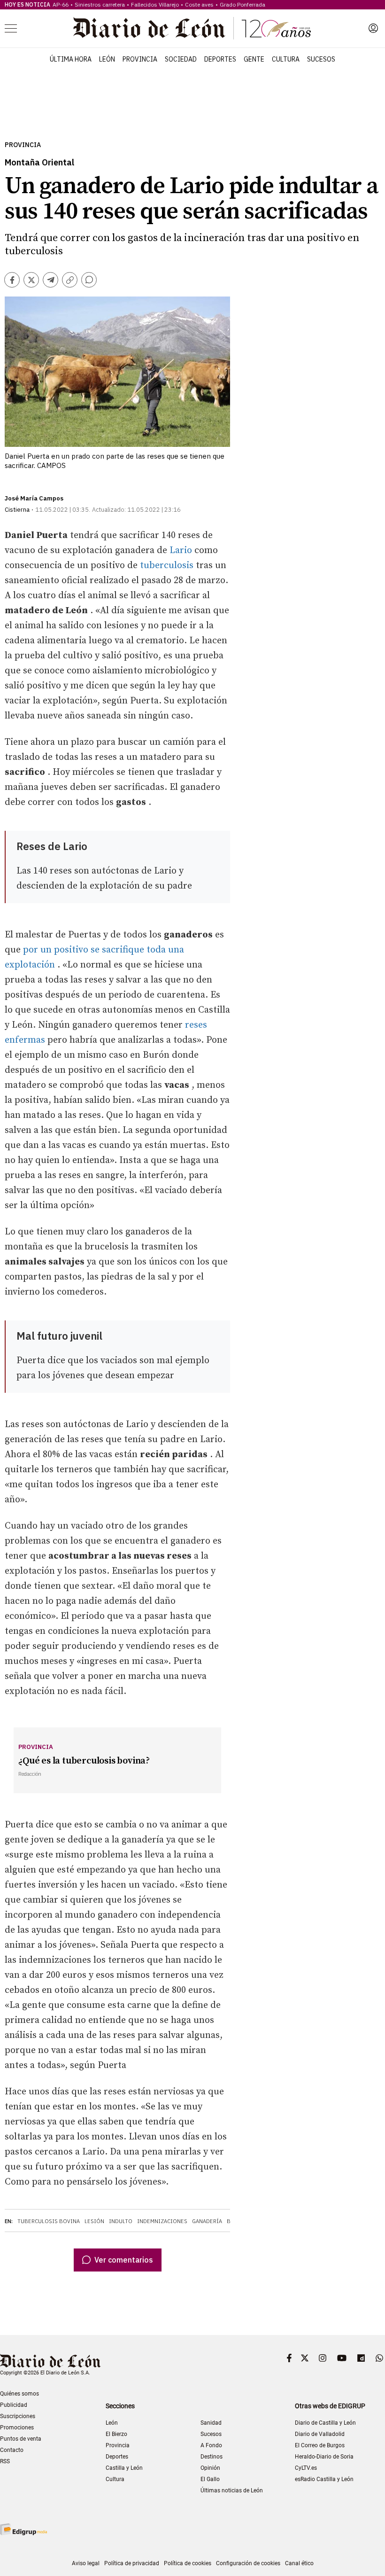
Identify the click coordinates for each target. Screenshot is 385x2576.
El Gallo (210, 2479)
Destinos (212, 2457)
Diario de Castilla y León (325, 2423)
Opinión (210, 2468)
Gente (254, 59)
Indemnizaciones (162, 2221)
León (107, 59)
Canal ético (299, 2563)
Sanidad (211, 2423)
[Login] (373, 28)
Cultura (286, 59)
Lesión (94, 2221)
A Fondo (211, 2445)
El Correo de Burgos (320, 2445)
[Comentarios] (89, 280)
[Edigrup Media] (23, 2529)
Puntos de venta (21, 2439)
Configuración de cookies (248, 2563)
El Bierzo (116, 2434)
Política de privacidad (132, 2563)
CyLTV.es (306, 2468)
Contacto (12, 2450)
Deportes (220, 59)
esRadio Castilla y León (324, 2479)
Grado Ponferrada (243, 4)
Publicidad (14, 2405)
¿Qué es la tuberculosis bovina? (84, 1761)
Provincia (140, 59)
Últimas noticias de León (232, 2490)
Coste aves (199, 4)
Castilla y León (124, 2468)
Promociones (17, 2428)
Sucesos (321, 59)
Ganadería (207, 2221)
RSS (5, 2461)
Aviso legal (86, 2563)
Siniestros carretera (100, 4)
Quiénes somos (19, 2394)
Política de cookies (188, 2563)
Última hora (71, 59)
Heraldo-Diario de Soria (324, 2457)
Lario (181, 550)
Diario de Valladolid (320, 2434)
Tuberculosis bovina (49, 2221)
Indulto (121, 2221)
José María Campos (34, 498)
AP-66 (61, 4)
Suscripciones (18, 2416)
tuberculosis (167, 566)
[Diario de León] (192, 28)
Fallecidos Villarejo (155, 4)
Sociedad (181, 59)
